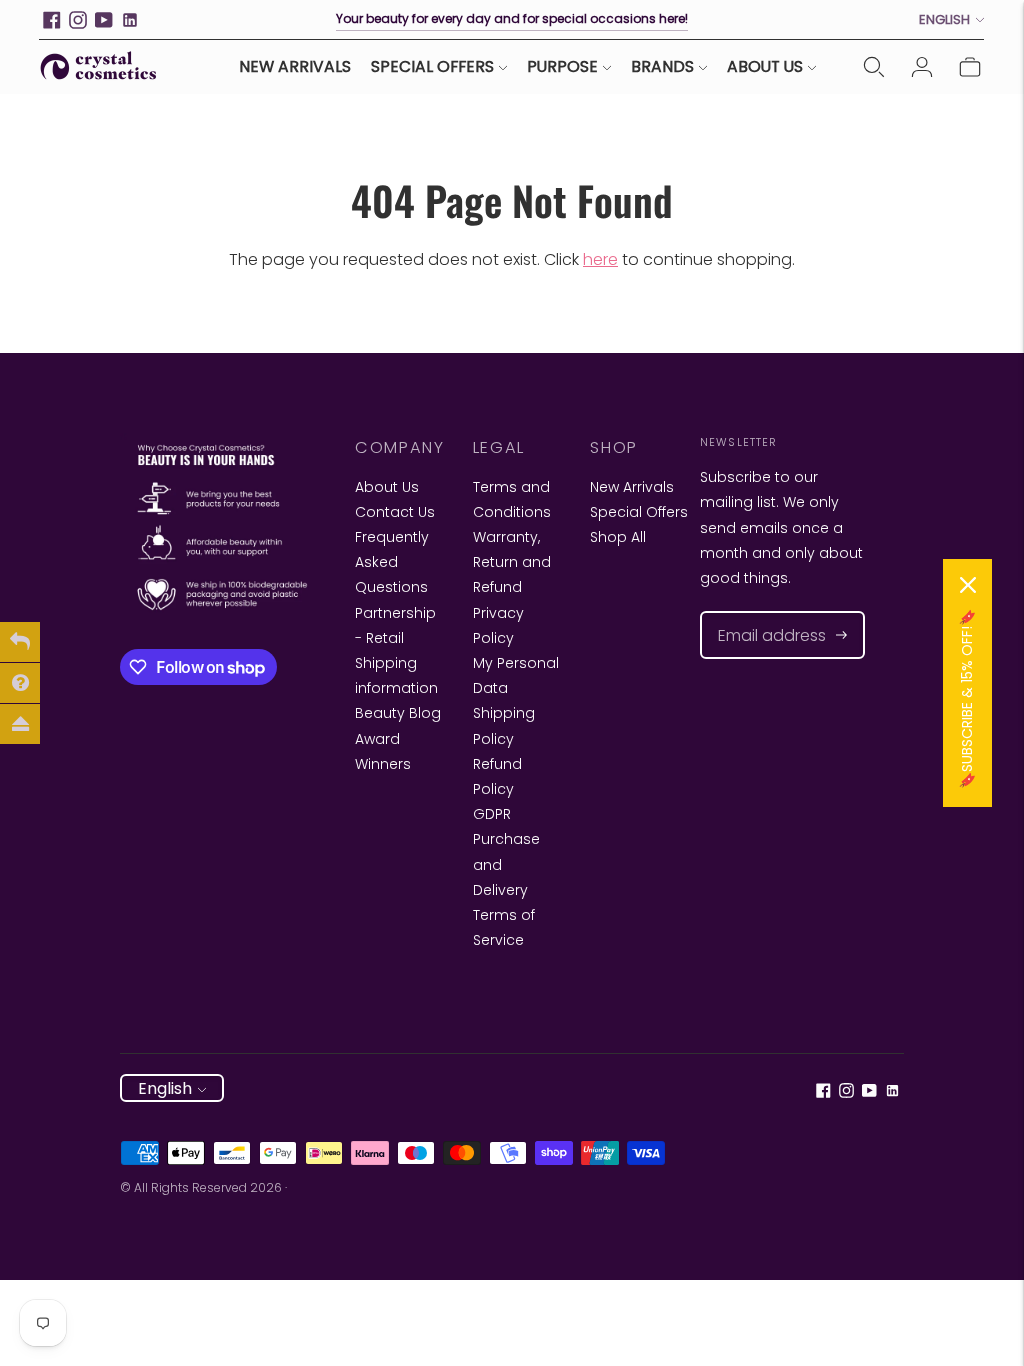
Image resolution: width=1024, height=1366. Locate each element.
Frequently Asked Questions (392, 562)
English (944, 19)
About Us (387, 487)
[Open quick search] (874, 67)
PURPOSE (562, 66)
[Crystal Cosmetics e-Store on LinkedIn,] (130, 20)
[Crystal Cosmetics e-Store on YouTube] (104, 20)
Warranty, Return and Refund (512, 562)
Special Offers (639, 512)
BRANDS (662, 66)
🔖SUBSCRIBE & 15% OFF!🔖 (967, 699)
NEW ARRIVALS (295, 66)
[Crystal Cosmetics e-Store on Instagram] (78, 20)
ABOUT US (765, 66)
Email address (762, 611)
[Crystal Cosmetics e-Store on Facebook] (52, 20)
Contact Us (395, 512)
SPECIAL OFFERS (432, 66)
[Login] (922, 67)
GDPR (492, 814)
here (600, 259)
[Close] (968, 585)
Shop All (618, 537)
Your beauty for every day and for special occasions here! (512, 18)
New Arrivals (632, 487)
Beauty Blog (398, 713)
